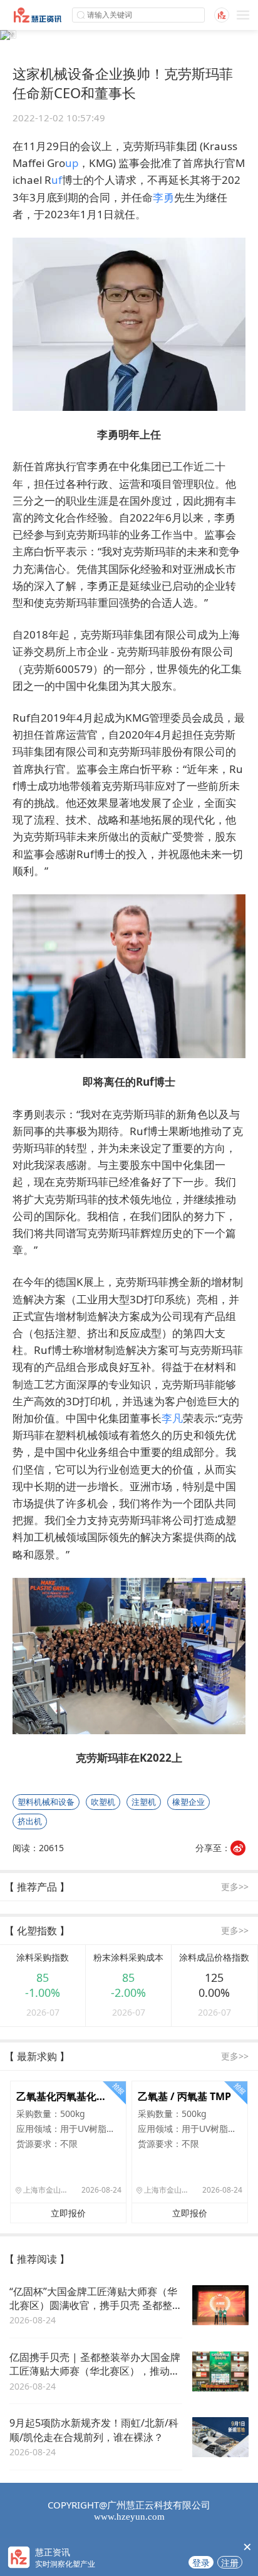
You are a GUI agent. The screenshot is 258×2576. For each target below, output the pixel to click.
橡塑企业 (188, 1802)
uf (57, 180)
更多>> (235, 1887)
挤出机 (30, 1821)
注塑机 (144, 1802)
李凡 (172, 1418)
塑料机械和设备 (46, 1802)
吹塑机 (103, 1802)
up (72, 163)
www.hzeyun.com (129, 2517)
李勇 (163, 197)
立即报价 (68, 2213)
